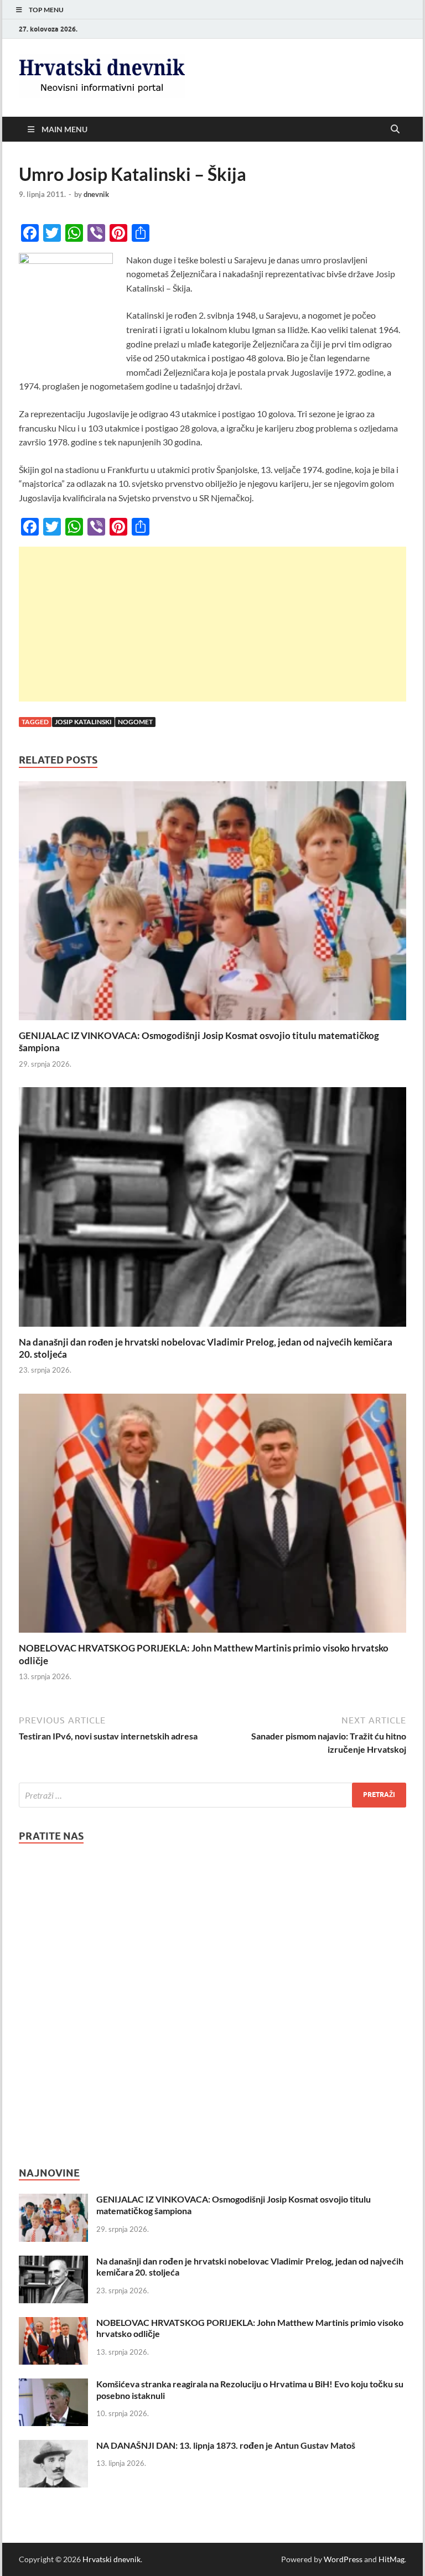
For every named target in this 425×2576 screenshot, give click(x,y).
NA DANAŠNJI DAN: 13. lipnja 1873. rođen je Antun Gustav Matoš (226, 2445)
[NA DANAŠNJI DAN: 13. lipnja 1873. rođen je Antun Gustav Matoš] (53, 2446)
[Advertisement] (212, 624)
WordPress (343, 2559)
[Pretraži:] (212, 1795)
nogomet (135, 722)
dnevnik (96, 194)
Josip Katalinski (83, 722)
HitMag (392, 2559)
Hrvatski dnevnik (112, 2559)
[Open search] (395, 129)
